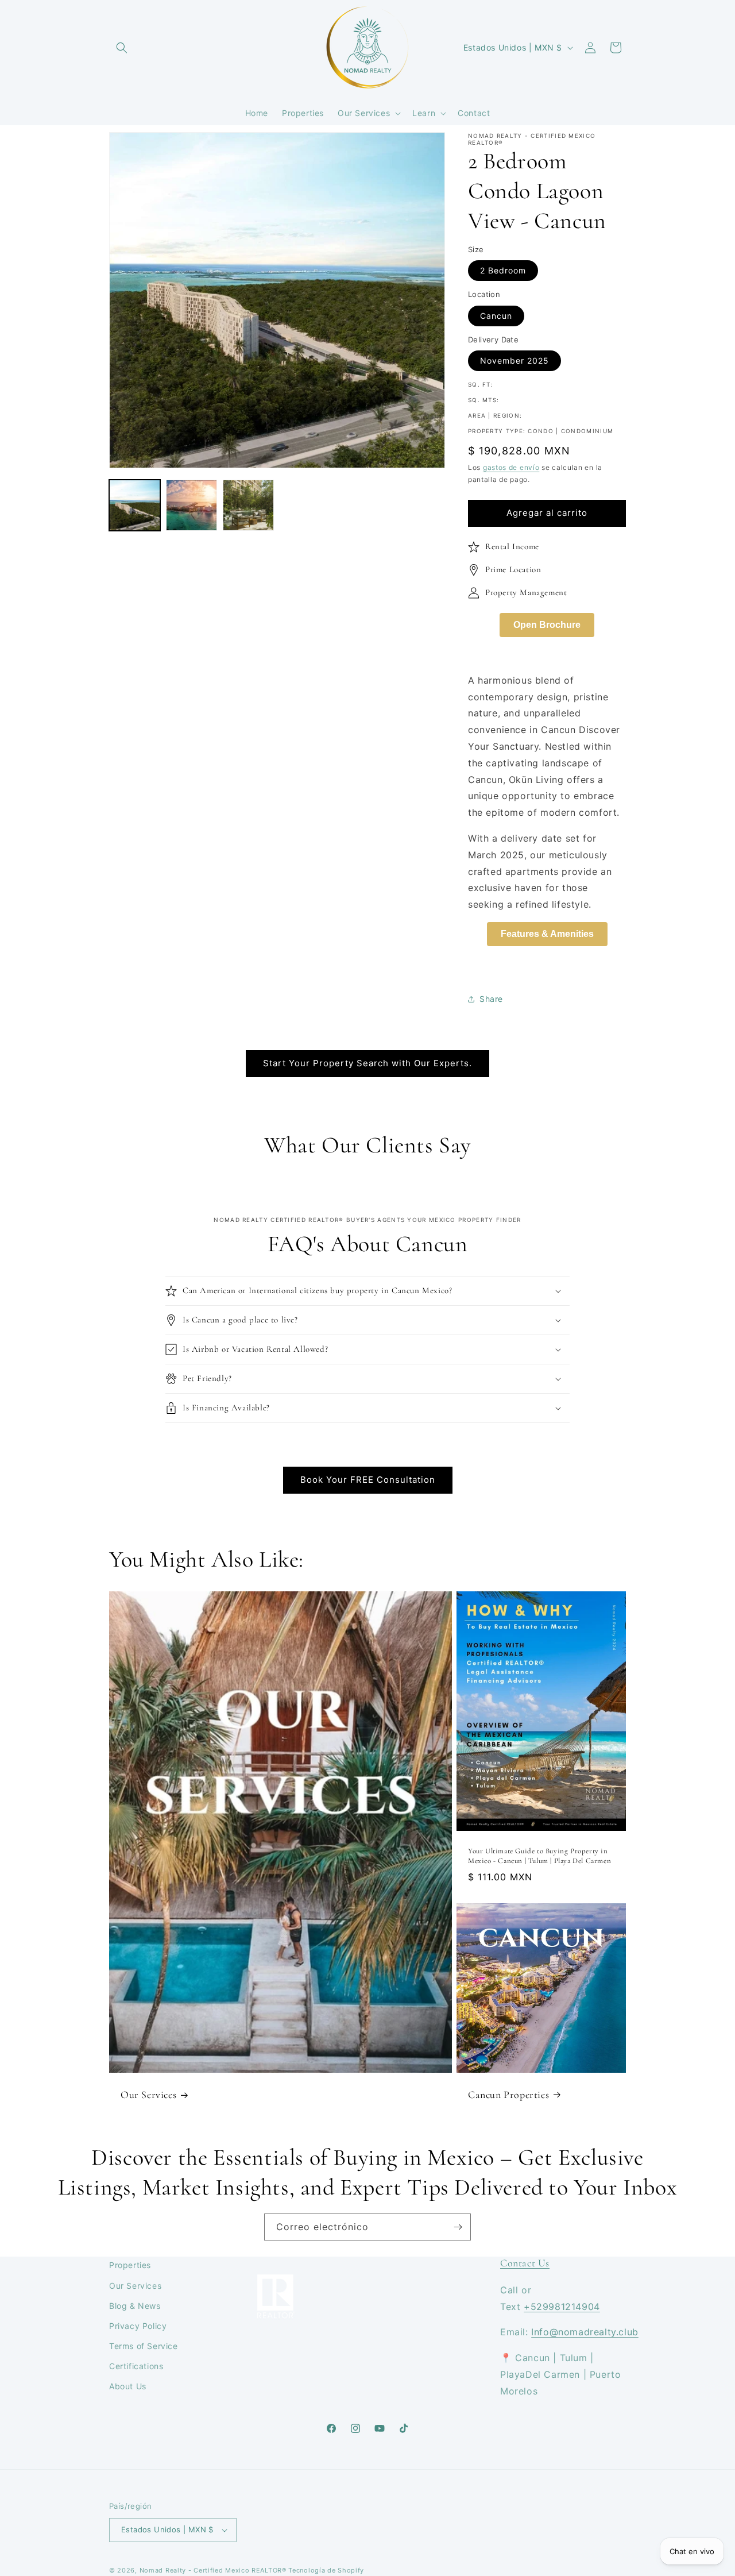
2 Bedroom (503, 270)
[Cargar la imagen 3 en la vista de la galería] (248, 505)
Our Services (148, 2095)
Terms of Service (144, 2346)
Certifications (136, 2366)
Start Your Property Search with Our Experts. (367, 1063)
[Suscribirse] (458, 2227)
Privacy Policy (138, 2326)
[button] (122, 48)
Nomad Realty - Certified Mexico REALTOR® (213, 2570)
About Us (128, 2386)
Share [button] (491, 999)
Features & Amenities (547, 934)
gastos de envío (511, 467)
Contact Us (525, 2263)
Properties (130, 2265)
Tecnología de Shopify (326, 2570)
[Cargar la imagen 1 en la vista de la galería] (135, 505)
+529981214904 (562, 2307)
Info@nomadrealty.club (585, 2332)
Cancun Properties (508, 2095)
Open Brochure (547, 625)
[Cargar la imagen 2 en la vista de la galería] (192, 505)
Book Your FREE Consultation (368, 1480)
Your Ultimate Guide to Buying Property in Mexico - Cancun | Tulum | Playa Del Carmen (539, 1855)
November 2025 (514, 360)
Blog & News (135, 2306)
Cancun (496, 316)
